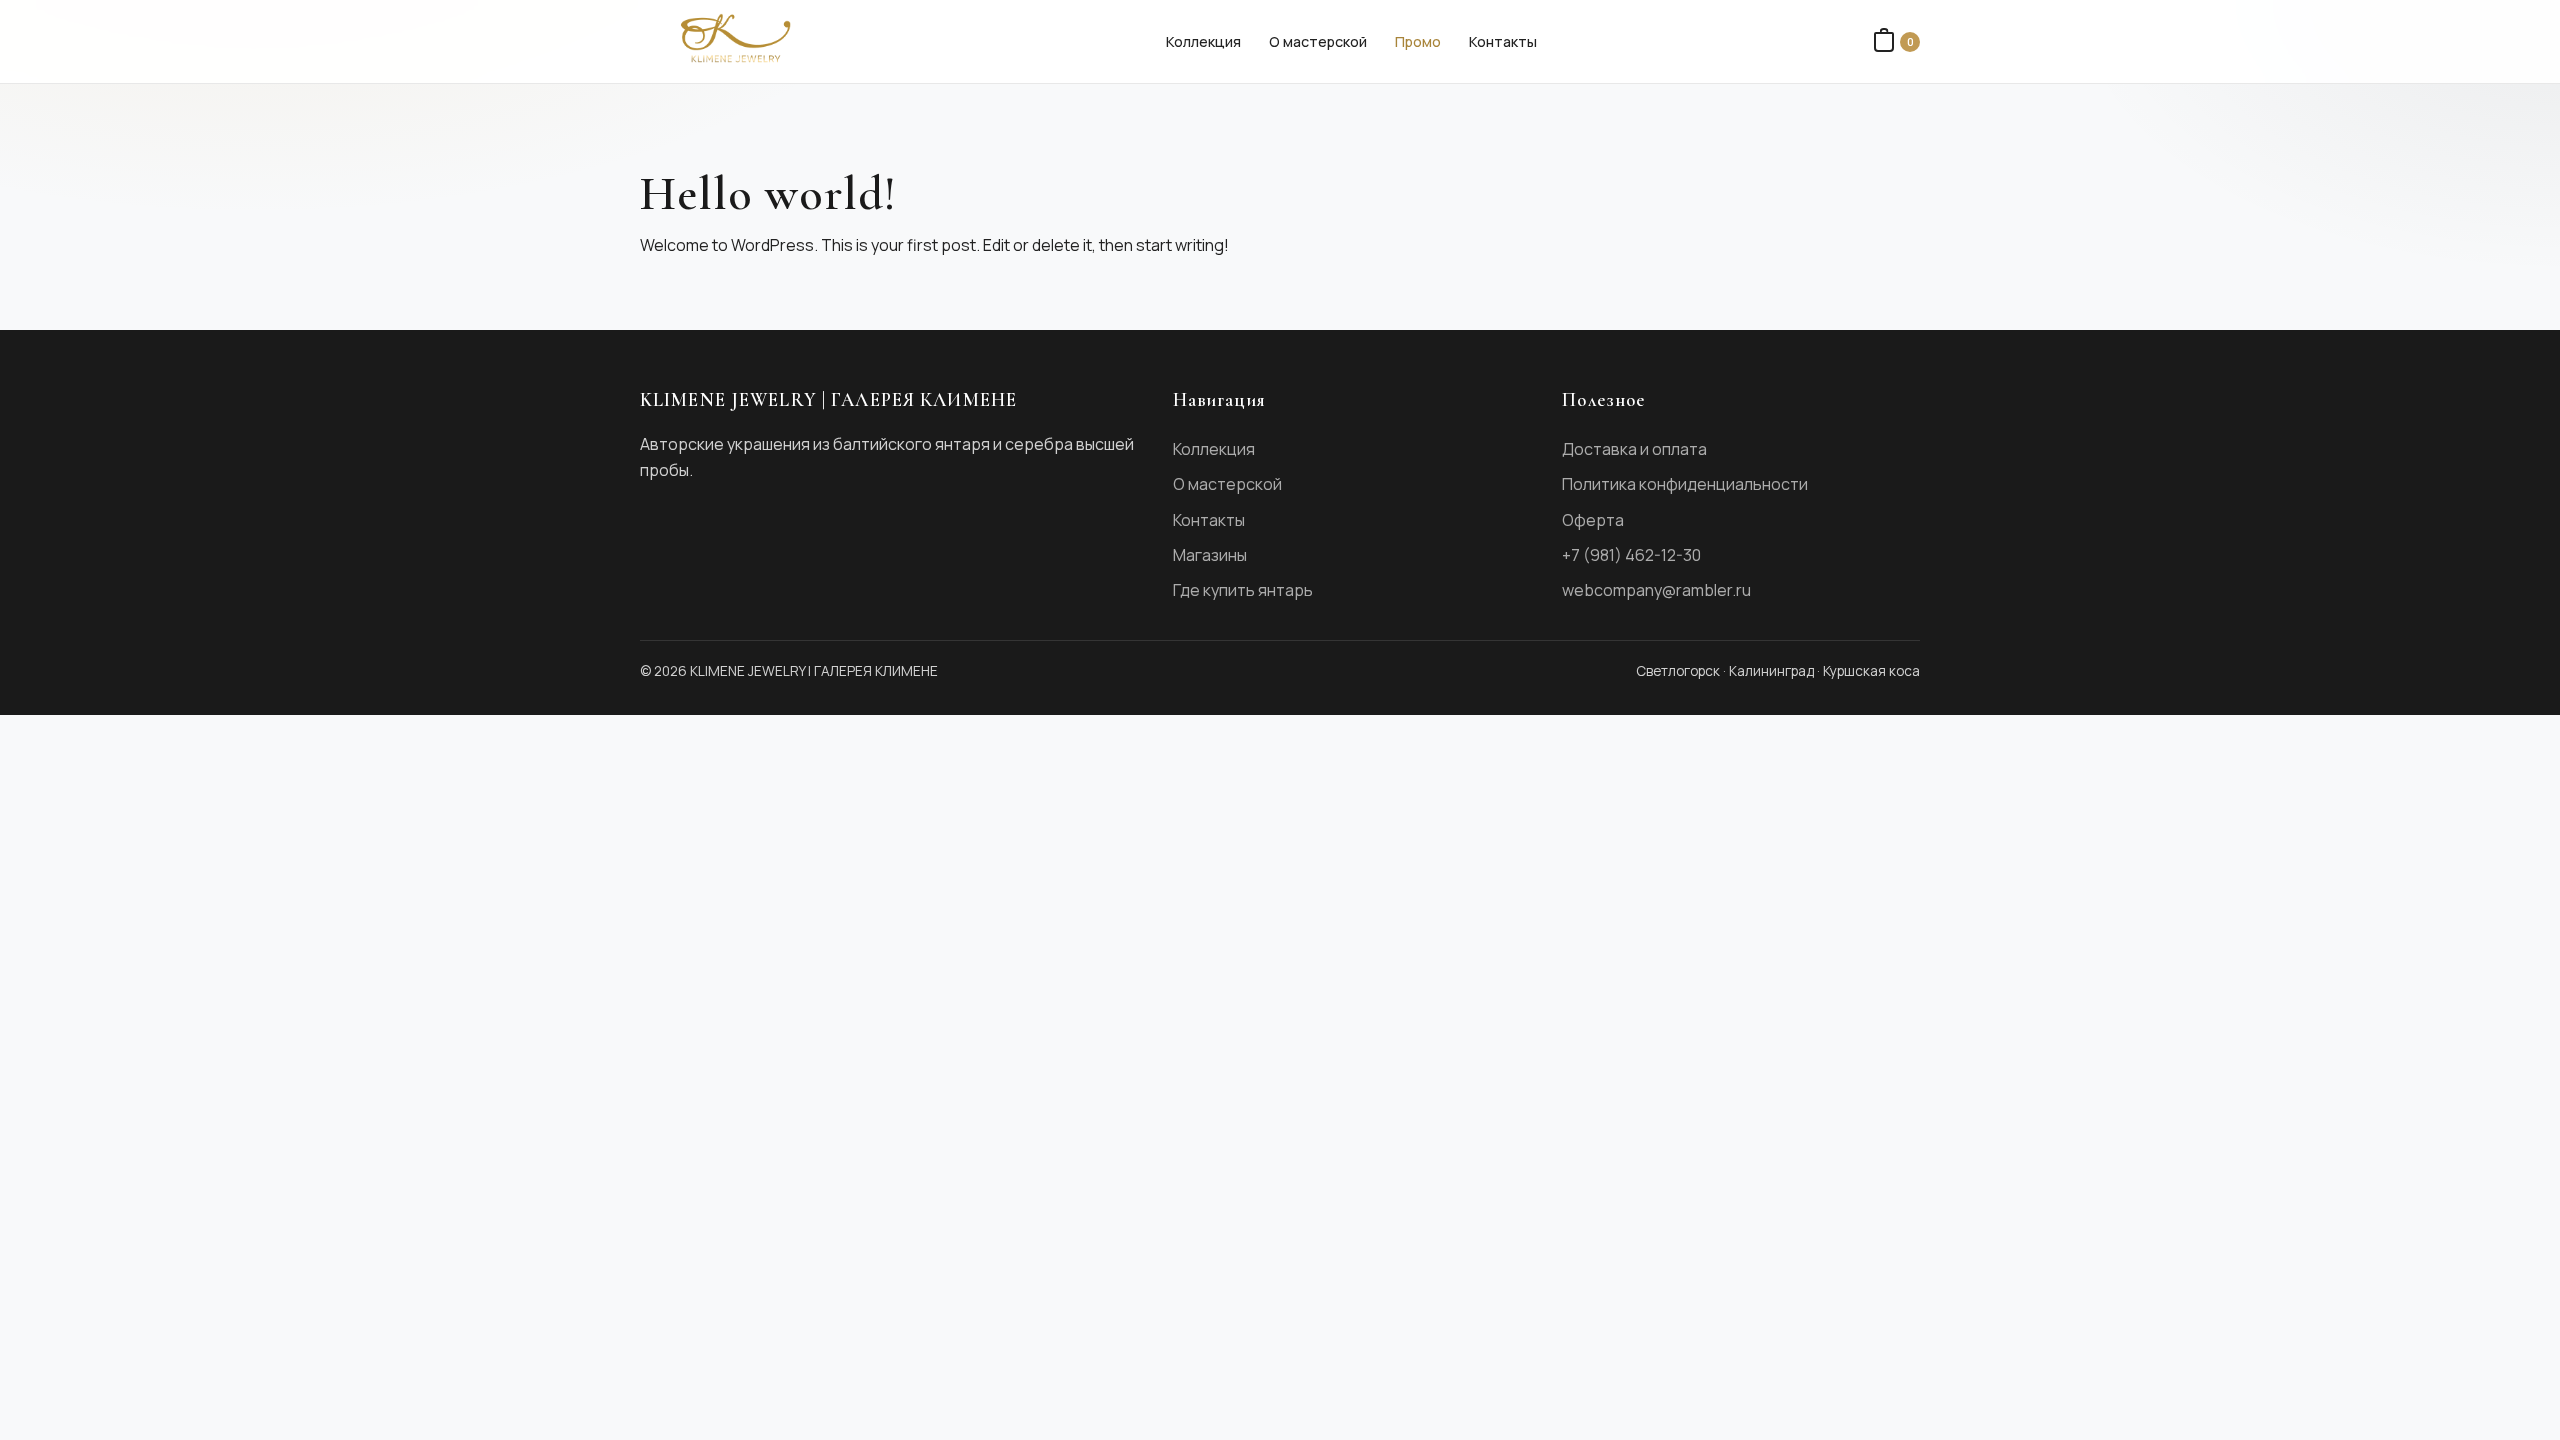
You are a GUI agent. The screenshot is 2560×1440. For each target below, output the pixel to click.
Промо (1418, 41)
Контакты (1503, 41)
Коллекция (1203, 41)
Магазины (1210, 555)
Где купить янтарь (1243, 590)
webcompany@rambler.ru (1656, 590)
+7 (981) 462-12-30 (1631, 555)
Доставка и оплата (1634, 449)
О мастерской (1318, 41)
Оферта (1593, 520)
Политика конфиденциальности (1685, 484)
